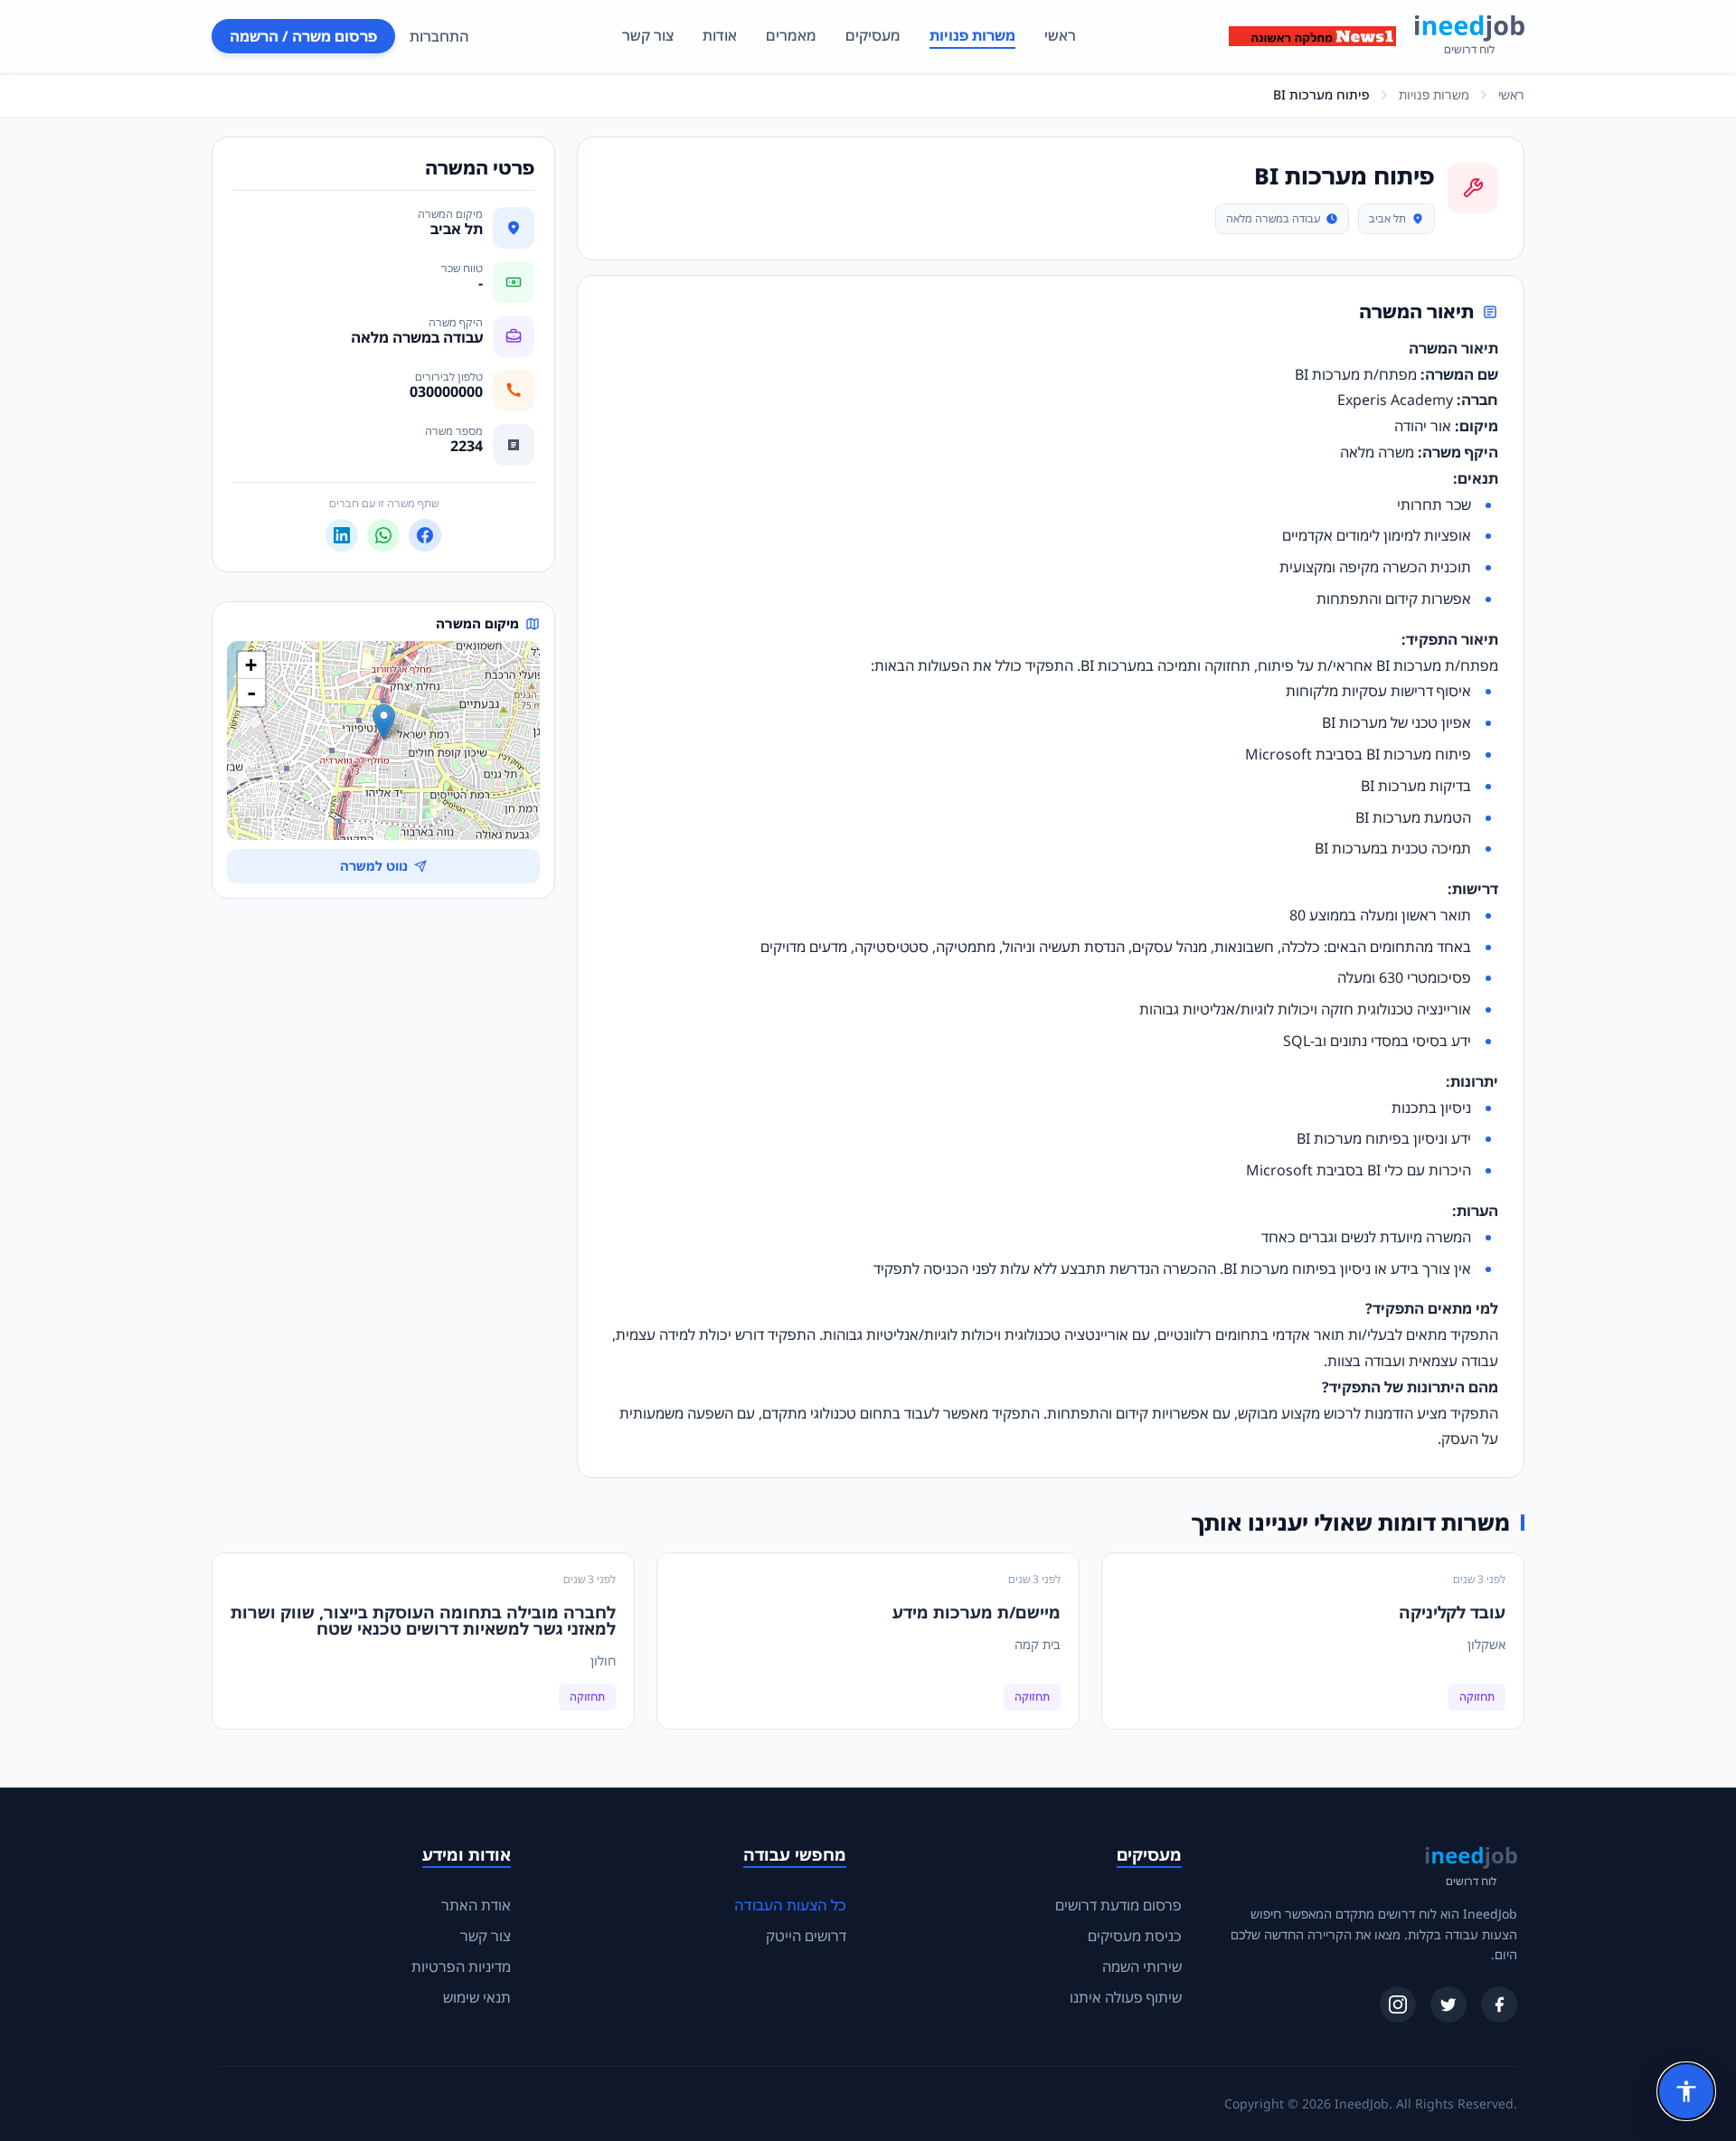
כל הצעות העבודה (790, 1905)
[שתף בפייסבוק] (425, 535)
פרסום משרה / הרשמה (303, 36)
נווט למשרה (374, 866)
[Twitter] (1448, 2004)
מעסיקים (873, 35)
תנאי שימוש (477, 1997)
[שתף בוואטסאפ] (383, 535)
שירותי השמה (1142, 1967)
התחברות (439, 36)
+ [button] (251, 665)
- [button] (251, 693)
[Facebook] (1499, 2004)
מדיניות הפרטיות (461, 1967)
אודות (720, 35)
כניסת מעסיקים (1135, 1936)
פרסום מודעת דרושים (1118, 1905)
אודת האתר (476, 1905)
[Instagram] (1398, 2004)
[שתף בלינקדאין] (342, 535)
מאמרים (791, 35)
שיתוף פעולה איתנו (1126, 1997)
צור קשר (648, 35)
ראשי (1060, 35)
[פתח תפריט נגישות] (1686, 2091)
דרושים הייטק (806, 1936)
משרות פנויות (972, 35)
